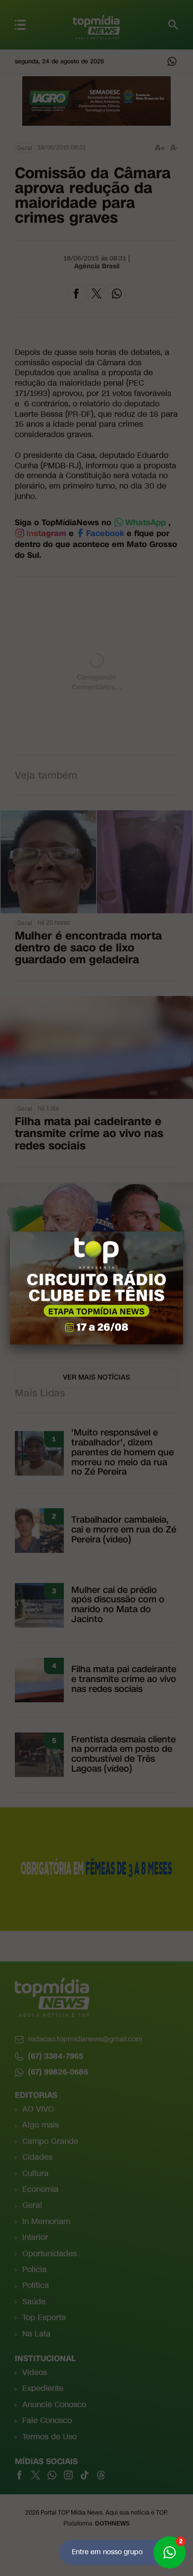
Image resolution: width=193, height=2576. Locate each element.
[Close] (183, 1232)
